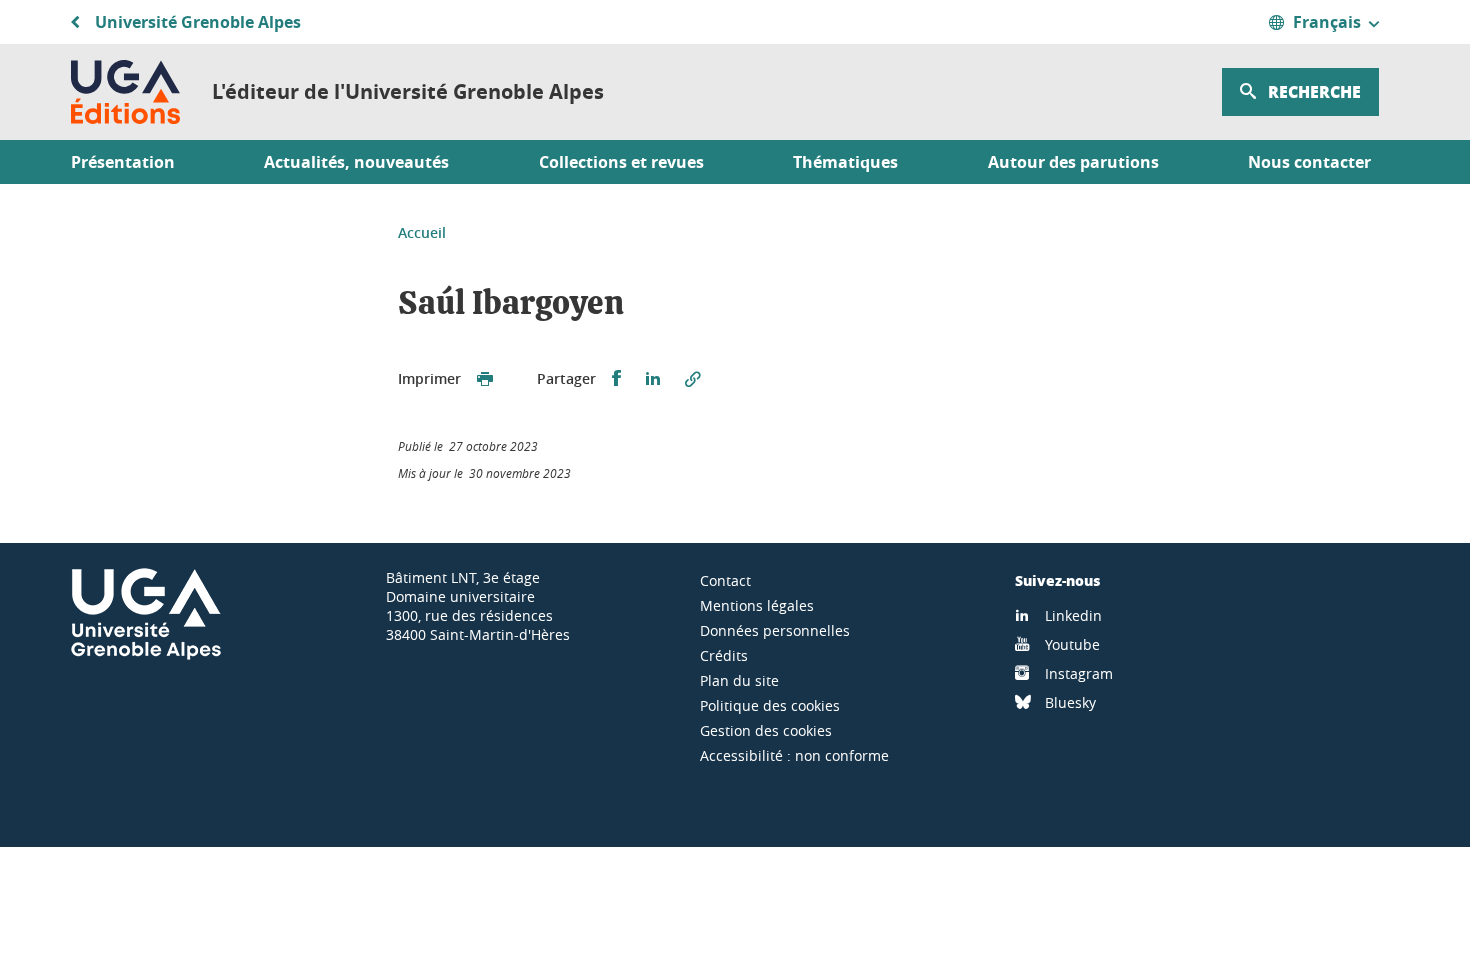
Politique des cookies (770, 705)
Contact (725, 580)
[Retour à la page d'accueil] (125, 92)
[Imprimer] (485, 379)
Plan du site (739, 680)
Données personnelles (775, 630)
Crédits (724, 655)
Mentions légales (757, 605)
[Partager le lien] (693, 379)
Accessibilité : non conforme (794, 755)
